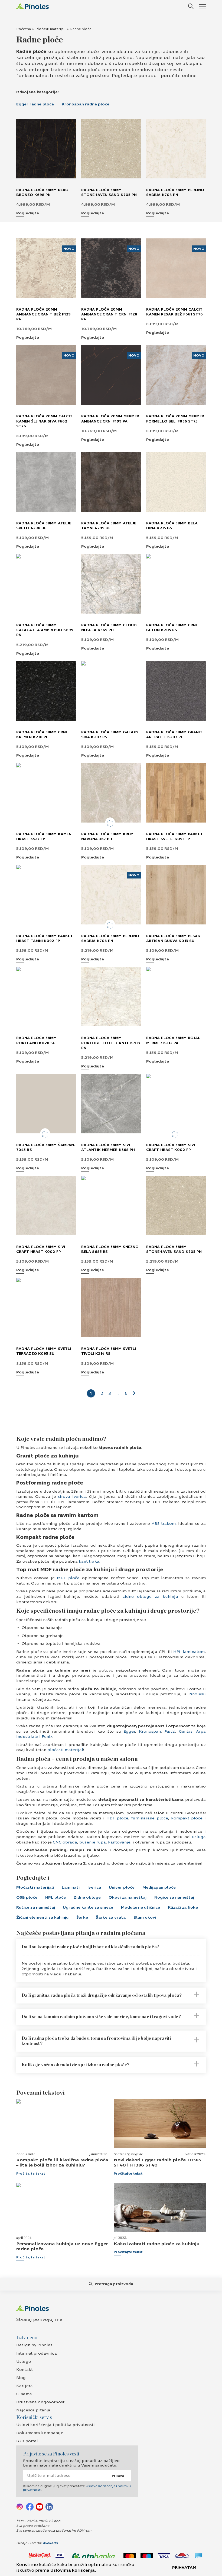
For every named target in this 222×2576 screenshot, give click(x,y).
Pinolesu (196, 1694)
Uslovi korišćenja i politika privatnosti (56, 2425)
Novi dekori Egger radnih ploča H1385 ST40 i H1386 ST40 (157, 2162)
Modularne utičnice (141, 1907)
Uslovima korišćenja (73, 2570)
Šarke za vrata (111, 1917)
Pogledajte (28, 213)
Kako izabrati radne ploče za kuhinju (157, 2244)
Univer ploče (122, 1887)
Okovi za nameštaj (128, 1897)
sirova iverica (71, 1497)
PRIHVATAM (184, 2567)
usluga (198, 1837)
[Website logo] (32, 6)
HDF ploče (116, 1818)
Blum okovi (145, 1917)
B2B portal (27, 2441)
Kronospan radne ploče (86, 104)
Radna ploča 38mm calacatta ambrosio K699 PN (45, 630)
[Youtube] (40, 2507)
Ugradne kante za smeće (88, 1907)
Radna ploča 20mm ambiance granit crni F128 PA (109, 314)
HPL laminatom (188, 1652)
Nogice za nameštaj (174, 1897)
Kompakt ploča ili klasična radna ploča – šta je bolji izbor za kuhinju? (62, 2162)
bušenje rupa (92, 1842)
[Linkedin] (49, 2507)
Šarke (82, 1917)
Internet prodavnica (37, 2353)
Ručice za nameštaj (36, 1907)
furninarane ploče (149, 1818)
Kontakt (25, 2370)
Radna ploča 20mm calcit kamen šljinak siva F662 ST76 (44, 421)
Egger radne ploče (35, 104)
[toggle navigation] (202, 6)
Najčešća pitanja (33, 2410)
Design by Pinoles (34, 2345)
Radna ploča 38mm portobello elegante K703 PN (111, 1043)
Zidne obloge (87, 1897)
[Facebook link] (30, 2507)
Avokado (50, 2543)
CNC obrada (64, 1842)
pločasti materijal (65, 1750)
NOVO (69, 249)
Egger (128, 1731)
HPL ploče (56, 1897)
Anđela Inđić (26, 2154)
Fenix (47, 1737)
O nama (24, 2394)
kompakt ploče (186, 1818)
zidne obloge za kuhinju (149, 1597)
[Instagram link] (20, 2507)
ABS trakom (163, 1524)
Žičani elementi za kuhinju (42, 1917)
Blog (21, 2378)
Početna (24, 29)
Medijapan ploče (159, 1887)
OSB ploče (27, 1897)
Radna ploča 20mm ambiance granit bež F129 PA (43, 314)
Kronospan (148, 1731)
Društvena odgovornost (40, 2402)
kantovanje (119, 1842)
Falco (169, 1731)
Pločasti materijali (50, 29)
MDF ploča (67, 1578)
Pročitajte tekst (31, 2174)
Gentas (186, 1731)
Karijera (25, 2386)
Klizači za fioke (183, 1907)
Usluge (24, 2362)
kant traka (89, 1561)
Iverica (94, 1887)
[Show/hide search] (191, 6)
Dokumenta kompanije (40, 2433)
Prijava (118, 2476)
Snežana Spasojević (128, 2154)
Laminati (71, 1887)
